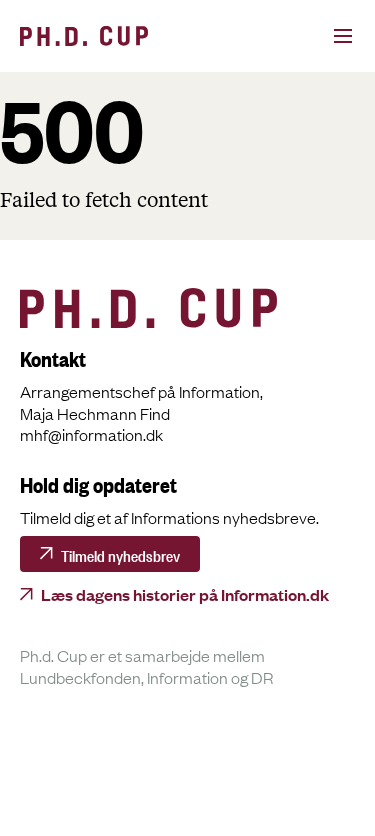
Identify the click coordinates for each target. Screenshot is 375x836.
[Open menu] (321, 36)
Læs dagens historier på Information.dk (185, 594)
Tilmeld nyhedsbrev (120, 554)
